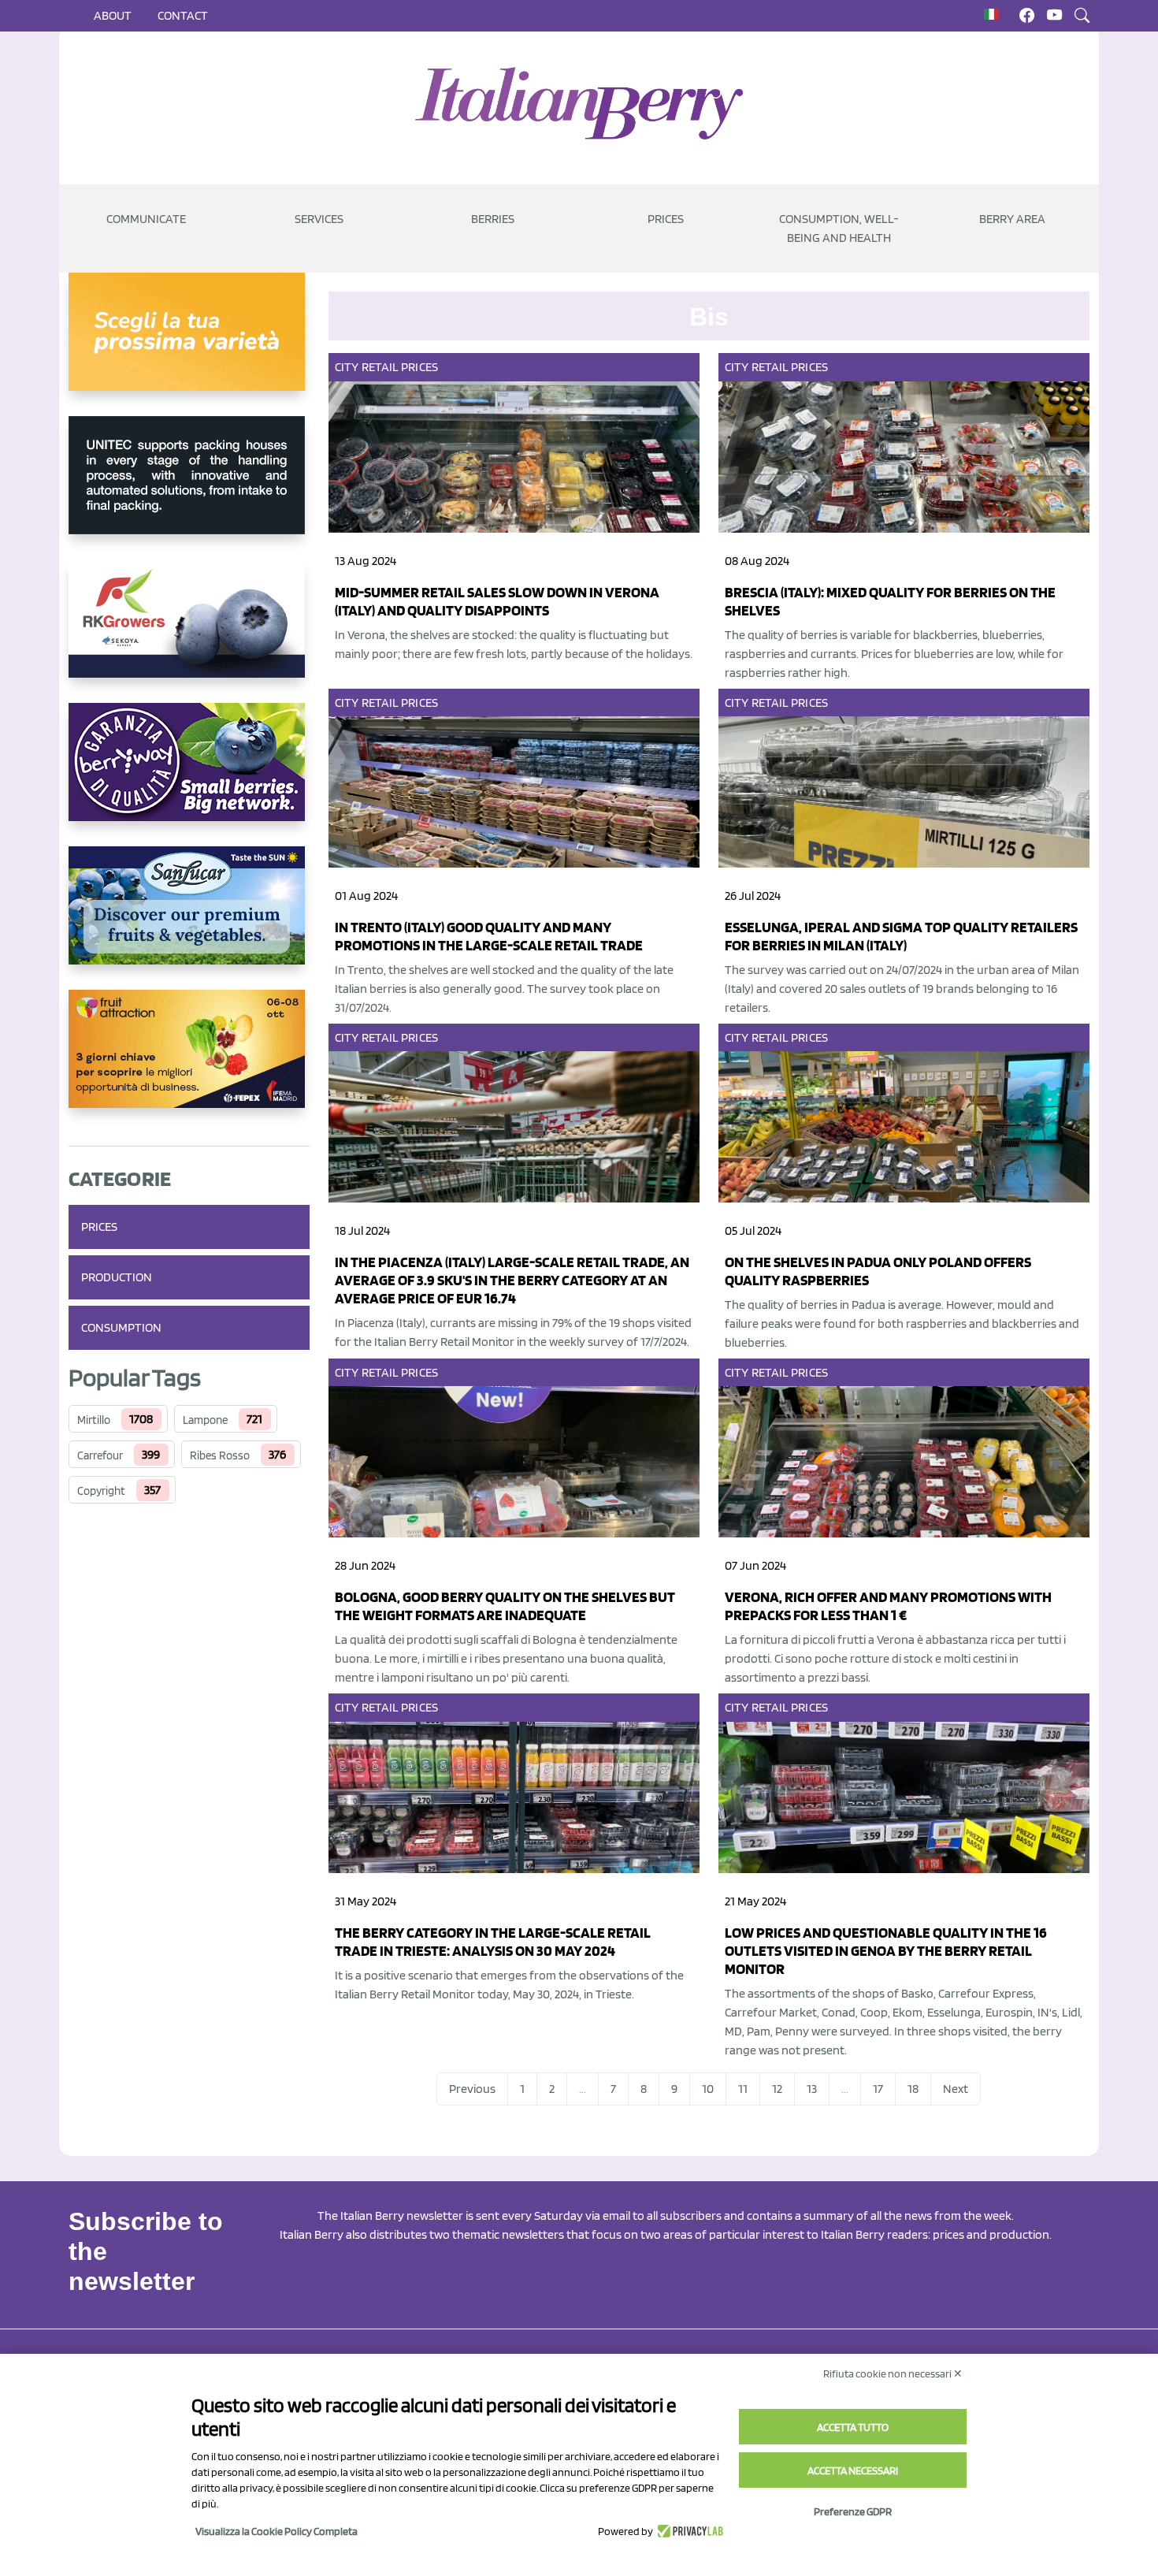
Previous (472, 2089)
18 (913, 2089)
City (347, 367)
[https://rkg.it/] (189, 631)
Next (956, 2089)
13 (812, 2089)
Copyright (101, 1491)
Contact (183, 15)
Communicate (146, 219)
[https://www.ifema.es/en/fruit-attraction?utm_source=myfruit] (189, 1061)
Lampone (205, 1420)
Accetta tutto (853, 2427)
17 (878, 2089)
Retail (380, 367)
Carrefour (100, 1455)
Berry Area (1012, 219)
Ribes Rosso (220, 1455)
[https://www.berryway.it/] (189, 775)
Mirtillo (94, 1420)
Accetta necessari (853, 2470)
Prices (666, 219)
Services (319, 219)
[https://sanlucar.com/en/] (189, 918)
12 (777, 2089)
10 (708, 2089)
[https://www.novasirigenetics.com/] (189, 344)
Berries (493, 219)
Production (117, 1277)
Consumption (121, 1327)
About (113, 15)
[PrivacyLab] (688, 2531)
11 (743, 2089)
